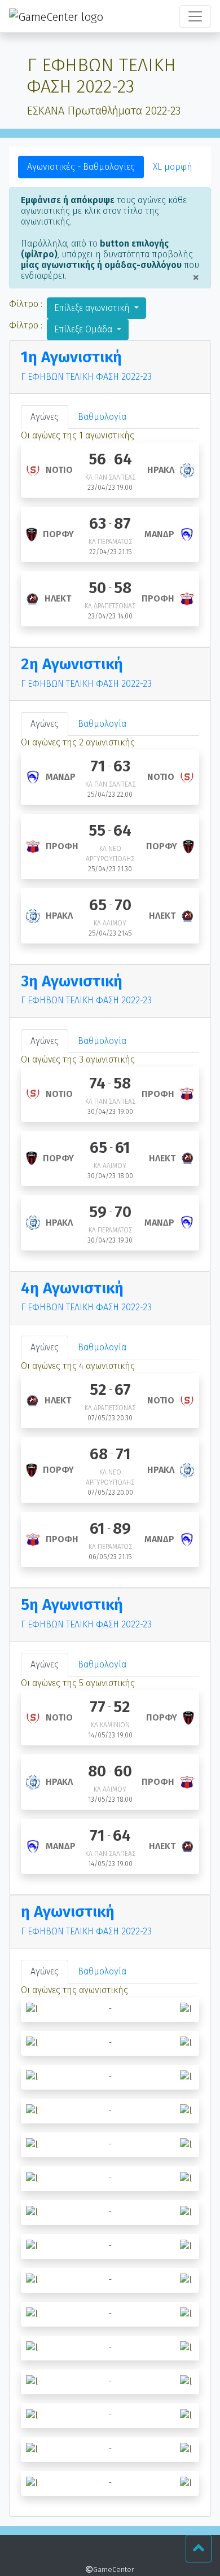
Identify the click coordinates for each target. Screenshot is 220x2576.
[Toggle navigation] (195, 16)
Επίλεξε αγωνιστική (93, 308)
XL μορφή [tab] (173, 167)
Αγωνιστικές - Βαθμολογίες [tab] (81, 167)
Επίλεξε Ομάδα (84, 329)
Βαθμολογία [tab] (102, 417)
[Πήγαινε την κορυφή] (199, 2549)
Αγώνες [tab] (45, 417)
